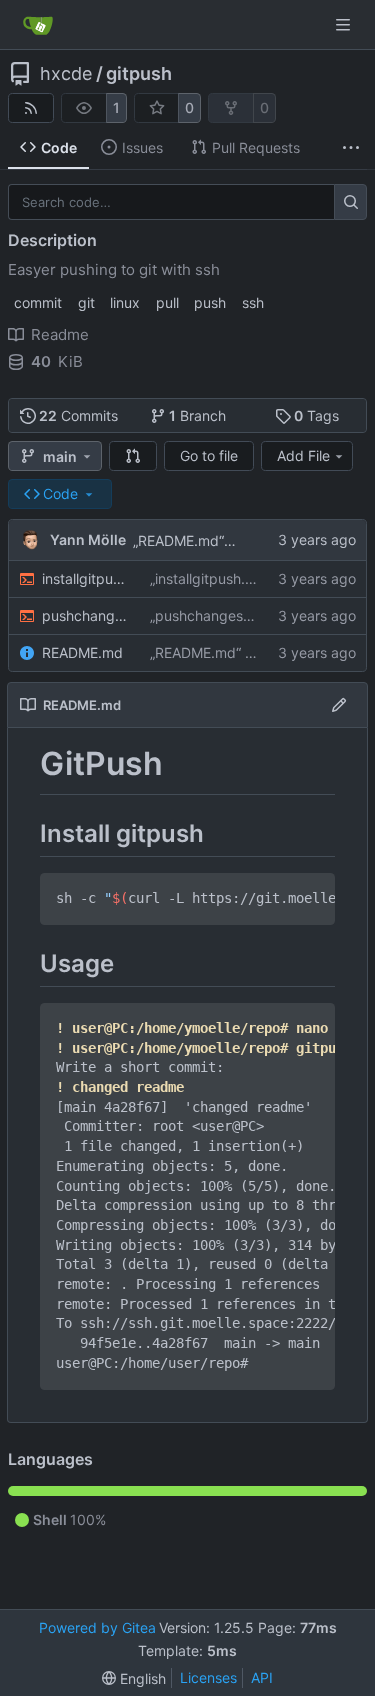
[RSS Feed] (31, 108)
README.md (82, 652)
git (86, 302)
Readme (60, 334)
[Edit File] (339, 705)
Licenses (208, 1677)
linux (125, 302)
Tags (316, 415)
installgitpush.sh (86, 578)
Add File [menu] (303, 455)
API (262, 1677)
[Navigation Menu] (345, 24)
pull (167, 302)
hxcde (66, 74)
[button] (133, 456)
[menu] (134, 1678)
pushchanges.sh (86, 615)
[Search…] (350, 202)
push (210, 302)
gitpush (139, 74)
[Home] (38, 25)
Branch (197, 415)
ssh (253, 302)
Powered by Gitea (97, 1627)
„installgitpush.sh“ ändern (232, 578)
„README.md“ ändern (203, 540)
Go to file (209, 455)
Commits (78, 415)
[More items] (351, 148)
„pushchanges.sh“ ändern (233, 615)
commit (38, 302)
